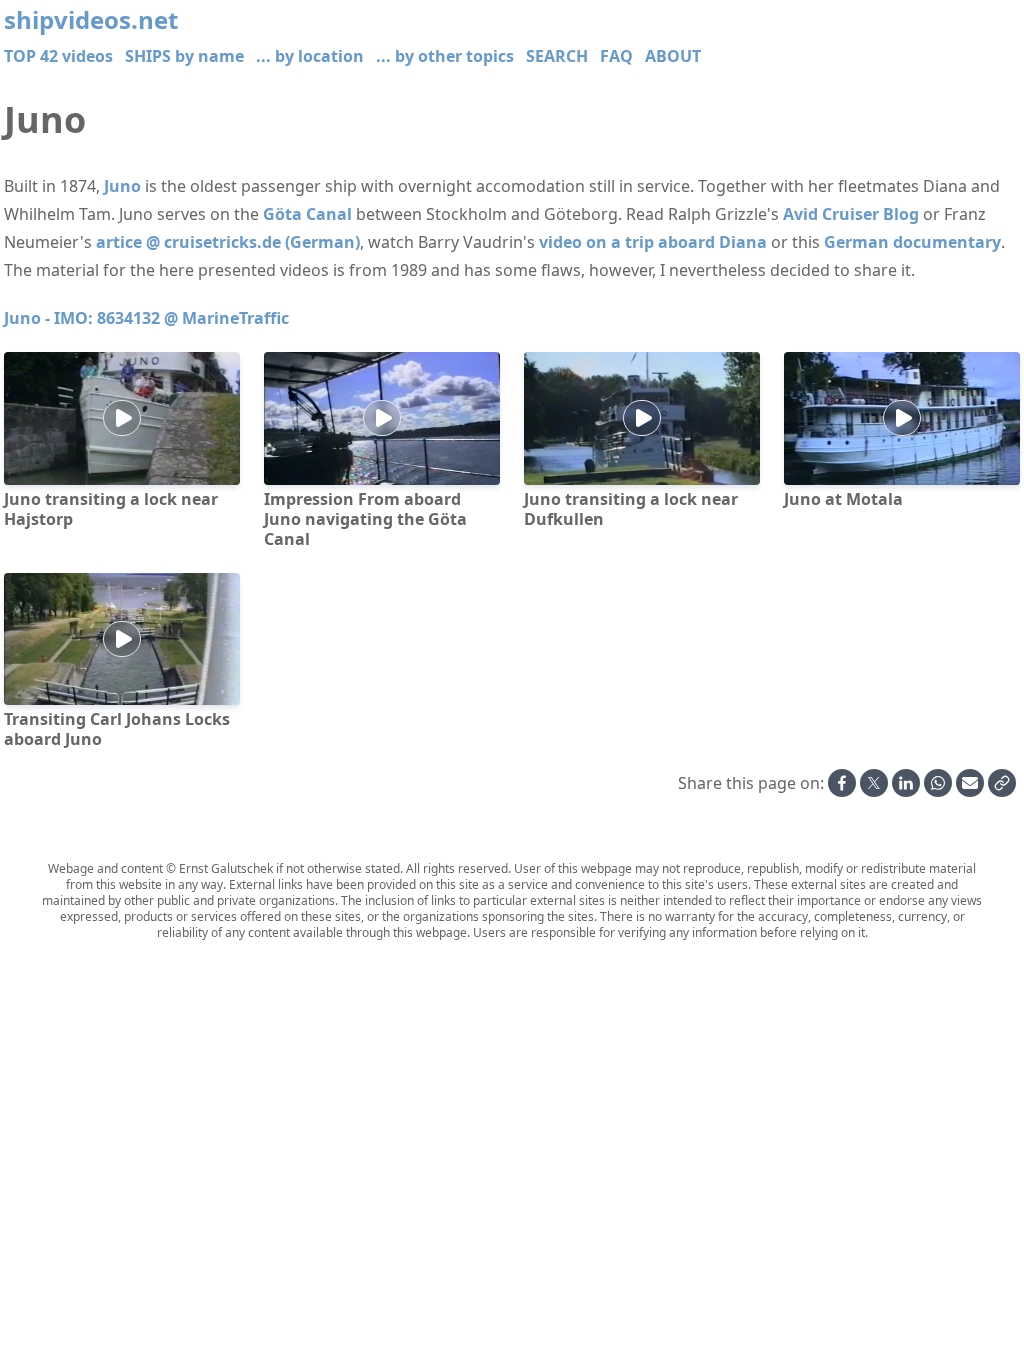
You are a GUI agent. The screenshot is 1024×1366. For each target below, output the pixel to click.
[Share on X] (874, 783)
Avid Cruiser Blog (851, 214)
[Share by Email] (970, 783)
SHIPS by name (184, 56)
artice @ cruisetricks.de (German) (228, 242)
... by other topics (445, 56)
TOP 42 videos (58, 56)
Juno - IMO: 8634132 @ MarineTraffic (146, 318)
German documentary (912, 242)
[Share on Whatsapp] (938, 783)
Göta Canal (307, 214)
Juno (122, 186)
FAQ (616, 56)
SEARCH (557, 56)
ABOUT (673, 56)
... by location (310, 56)
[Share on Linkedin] (906, 783)
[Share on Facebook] (842, 783)
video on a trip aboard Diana (653, 242)
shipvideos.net (91, 20)
